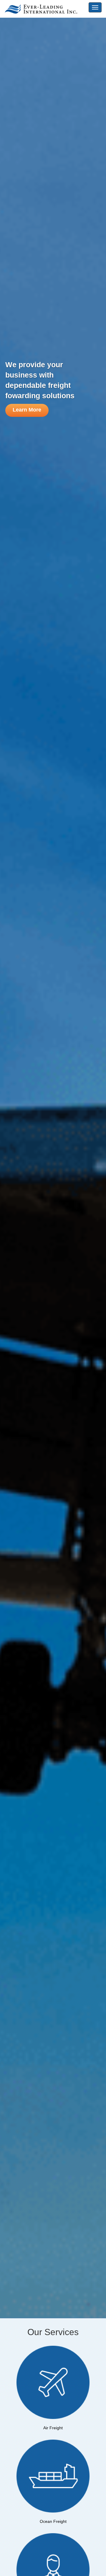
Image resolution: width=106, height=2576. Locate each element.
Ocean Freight (53, 2521)
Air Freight (53, 2428)
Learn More (27, 410)
